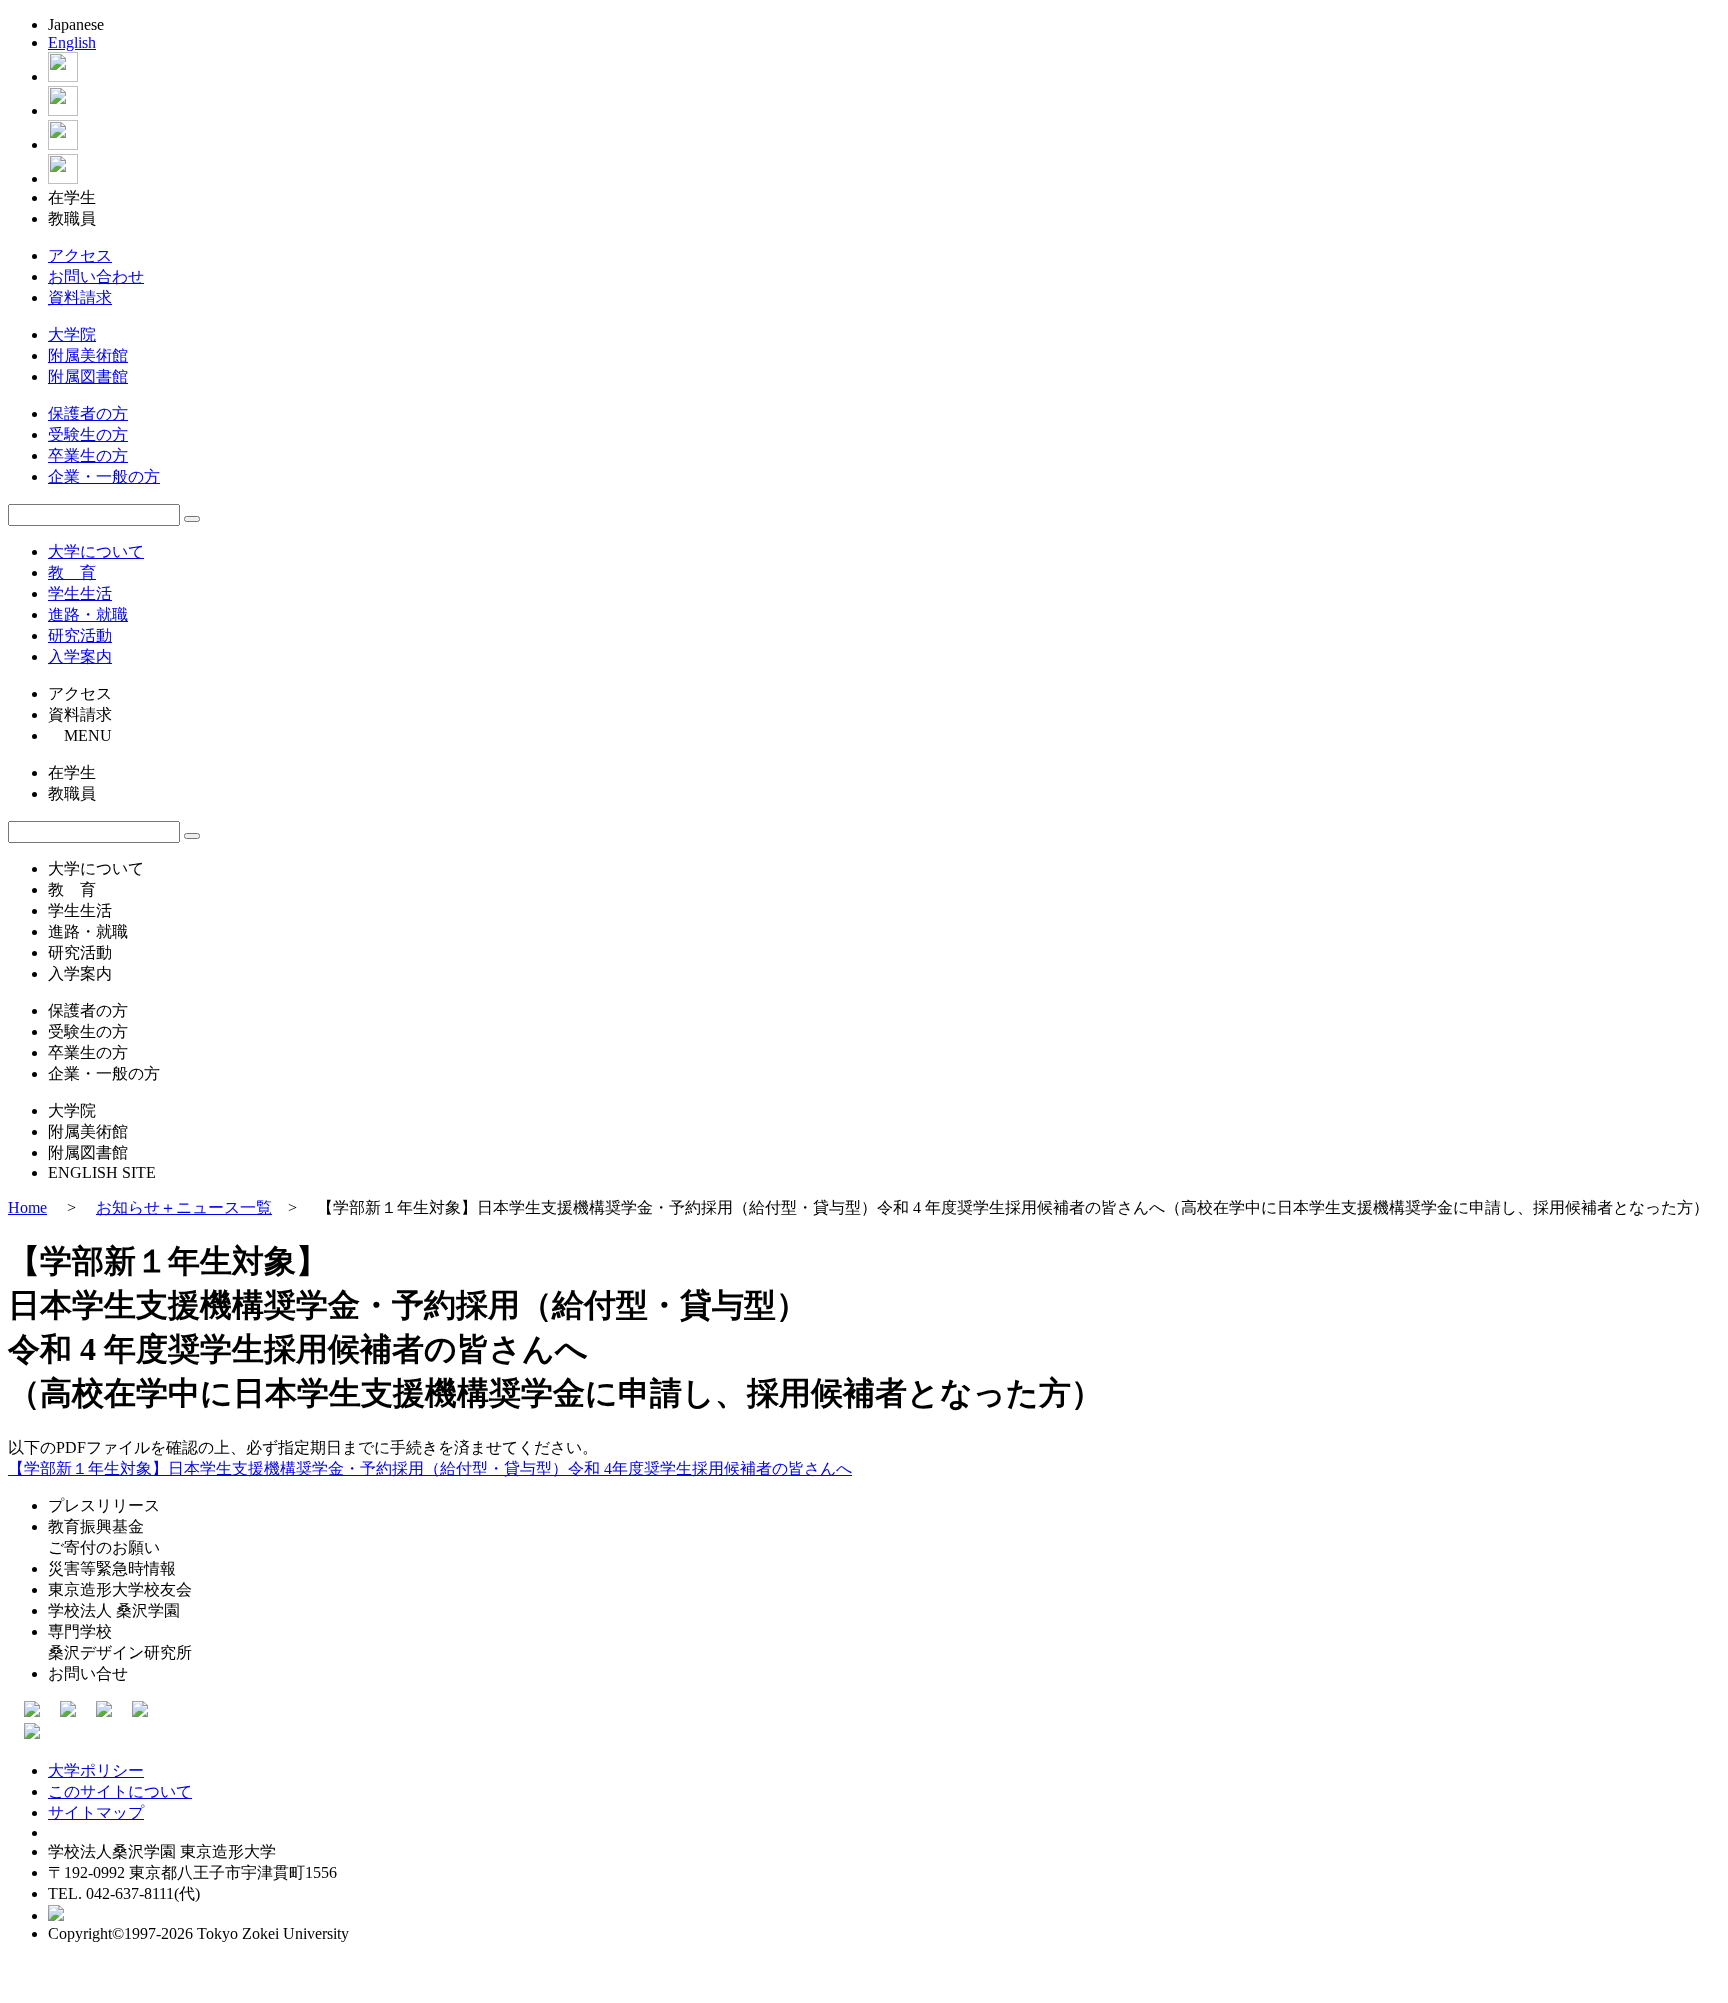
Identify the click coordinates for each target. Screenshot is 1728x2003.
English (72, 42)
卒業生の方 (88, 455)
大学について (96, 551)
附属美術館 (88, 355)
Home (27, 1207)
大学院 (72, 334)
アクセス (80, 255)
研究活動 (80, 635)
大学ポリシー (96, 1770)
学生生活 (80, 593)
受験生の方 (88, 434)
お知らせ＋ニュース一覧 (184, 1207)
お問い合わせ (96, 276)
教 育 (72, 572)
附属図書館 (88, 376)
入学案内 (80, 656)
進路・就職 (88, 614)
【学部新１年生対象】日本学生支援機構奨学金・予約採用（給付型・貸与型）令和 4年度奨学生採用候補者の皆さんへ (430, 1468)
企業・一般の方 (104, 476)
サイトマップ (96, 1812)
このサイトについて (120, 1791)
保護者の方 (88, 413)
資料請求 (80, 297)
